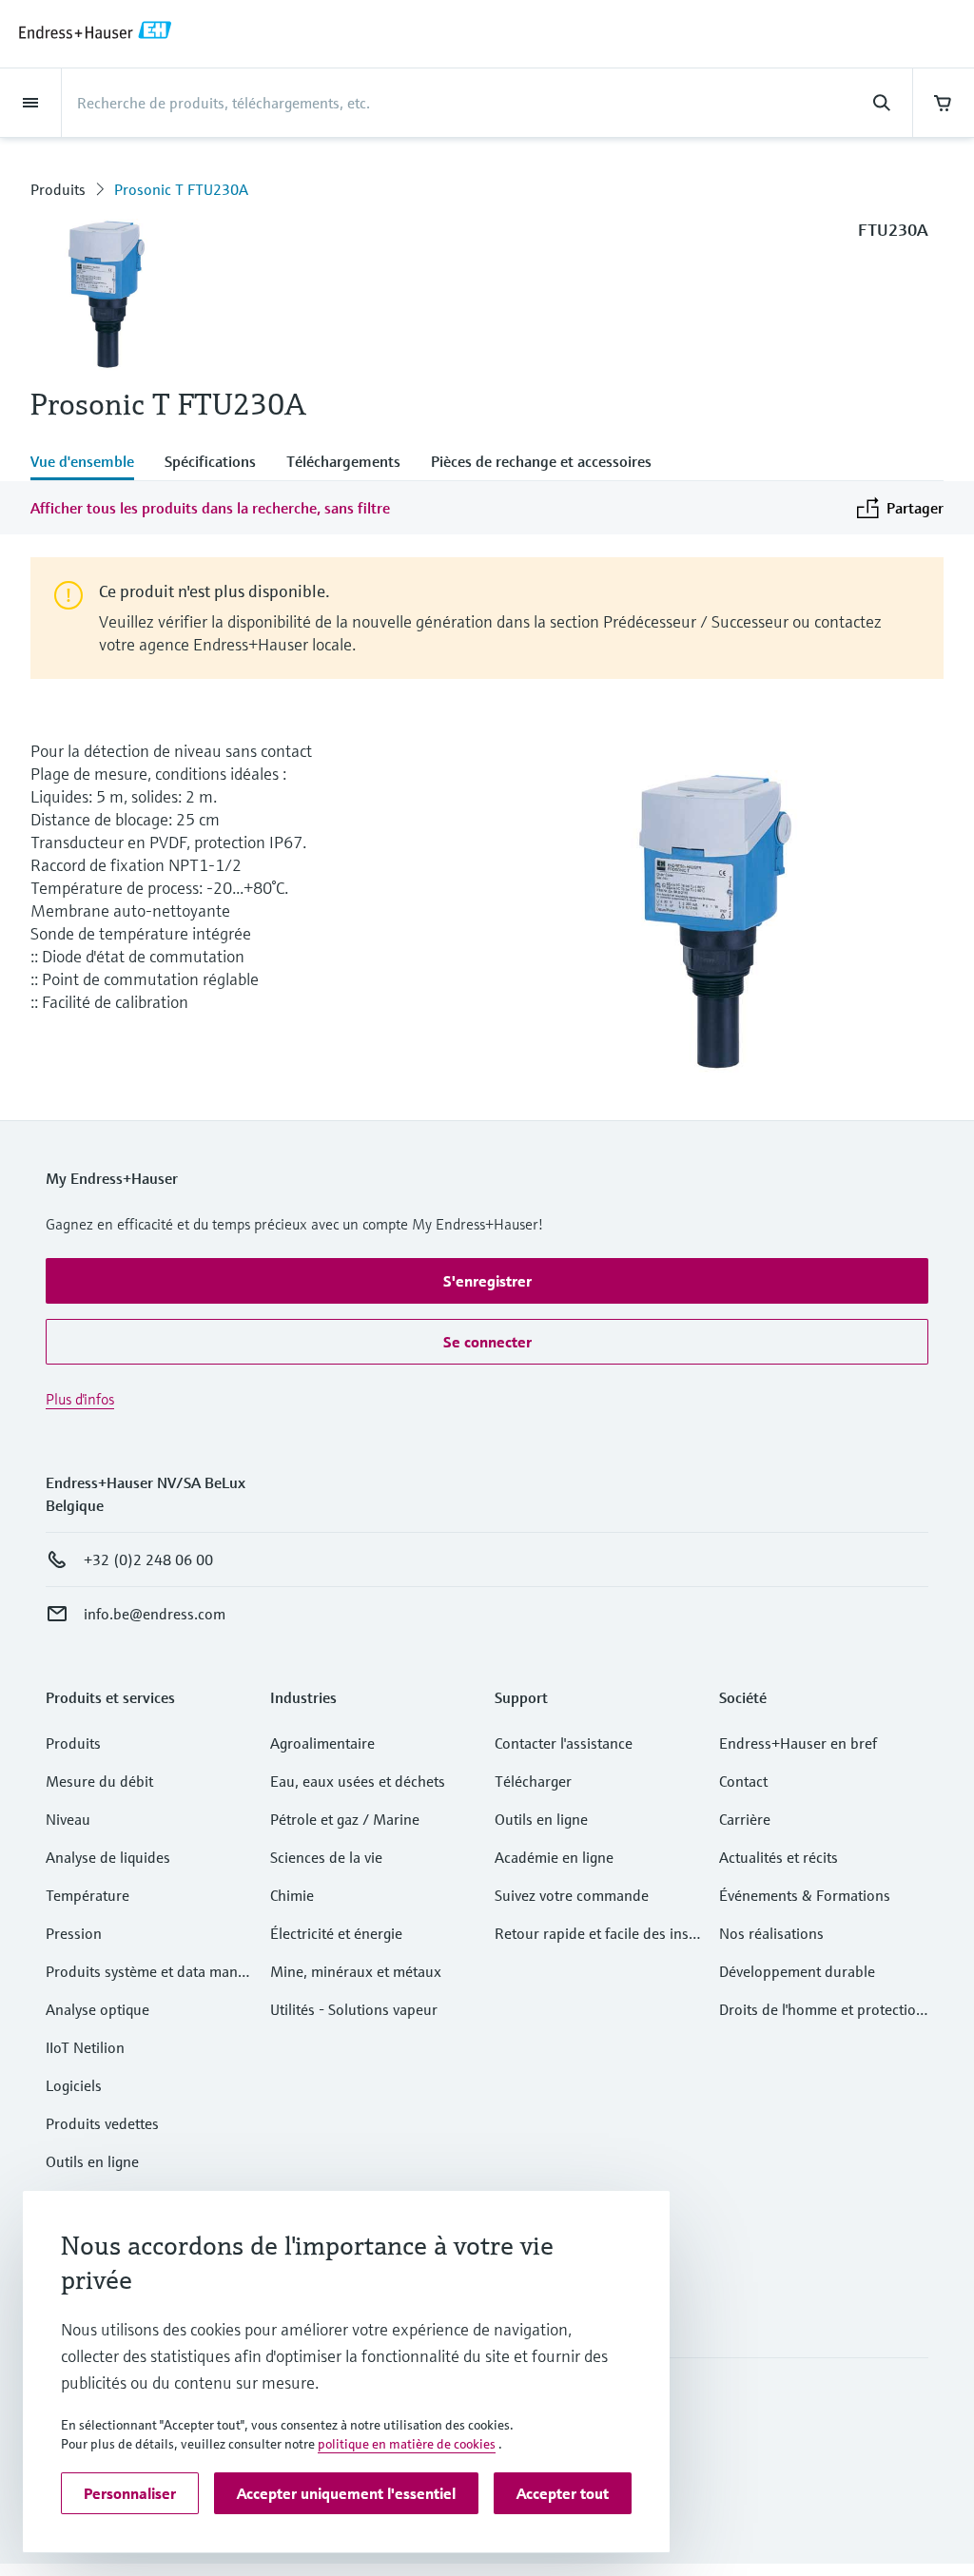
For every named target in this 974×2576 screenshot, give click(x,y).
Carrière (745, 1819)
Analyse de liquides (108, 1857)
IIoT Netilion (85, 2047)
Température (88, 1895)
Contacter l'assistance (564, 1743)
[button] (487, 1281)
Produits (58, 189)
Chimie (292, 1895)
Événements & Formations (805, 1895)
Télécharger (533, 1781)
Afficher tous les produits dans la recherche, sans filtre (210, 508)
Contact (743, 1781)
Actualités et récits (779, 1857)
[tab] (90, 463)
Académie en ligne (554, 1857)
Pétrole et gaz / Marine (345, 1819)
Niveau (68, 1819)
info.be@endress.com (155, 1614)
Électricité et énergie (336, 1933)
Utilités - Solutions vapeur (354, 2009)
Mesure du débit (99, 1781)
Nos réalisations (771, 1933)
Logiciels (74, 2085)
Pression (74, 1933)
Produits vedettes (102, 2123)
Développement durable (797, 1971)
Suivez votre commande (572, 1895)
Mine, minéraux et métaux (356, 1971)
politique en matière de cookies (407, 2444)
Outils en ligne (92, 2161)
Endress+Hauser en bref (798, 1743)
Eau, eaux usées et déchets (358, 1781)
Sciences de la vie (326, 1857)
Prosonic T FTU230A (181, 189)
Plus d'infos (80, 1399)
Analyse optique (97, 2009)
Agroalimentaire (322, 1743)
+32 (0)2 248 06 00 (148, 1559)
